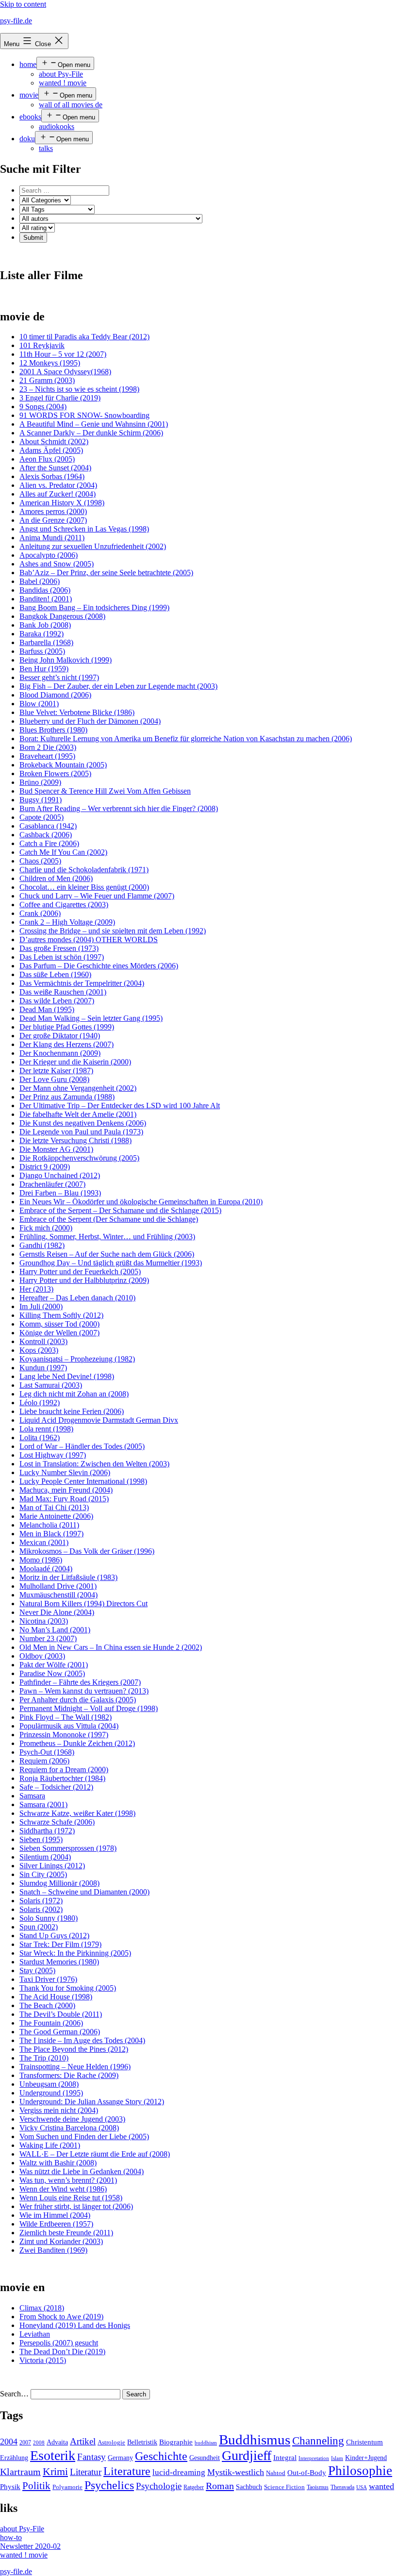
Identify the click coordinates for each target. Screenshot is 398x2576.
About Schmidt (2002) (54, 441)
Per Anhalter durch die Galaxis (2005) (78, 1700)
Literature (127, 2471)
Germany (120, 2458)
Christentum (365, 2442)
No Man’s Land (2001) (55, 1630)
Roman (220, 2486)
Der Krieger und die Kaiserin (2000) (75, 1062)
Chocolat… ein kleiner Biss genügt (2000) (84, 887)
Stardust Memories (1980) (59, 1962)
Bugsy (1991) (41, 800)
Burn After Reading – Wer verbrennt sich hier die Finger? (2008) (119, 808)
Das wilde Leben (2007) (57, 1001)
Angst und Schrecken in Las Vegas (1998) (84, 529)
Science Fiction (284, 2487)
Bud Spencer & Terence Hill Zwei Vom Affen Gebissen (105, 791)
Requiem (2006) (44, 1761)
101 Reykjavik (42, 345)
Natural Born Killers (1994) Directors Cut (83, 1604)
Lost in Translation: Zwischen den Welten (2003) (94, 1464)
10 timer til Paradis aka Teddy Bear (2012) (84, 337)
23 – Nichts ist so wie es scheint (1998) (79, 389)
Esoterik (53, 2455)
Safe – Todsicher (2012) (56, 1787)
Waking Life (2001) (50, 2145)
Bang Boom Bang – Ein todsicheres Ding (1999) (94, 607)
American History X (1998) (62, 503)
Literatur (86, 2472)
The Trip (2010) (44, 2058)
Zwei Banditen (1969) (53, 2250)
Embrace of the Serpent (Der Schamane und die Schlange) (109, 1219)
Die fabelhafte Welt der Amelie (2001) (78, 1114)
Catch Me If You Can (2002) (63, 852)
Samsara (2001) (43, 1804)
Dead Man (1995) (47, 1009)
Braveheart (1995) (47, 756)
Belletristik (142, 2442)
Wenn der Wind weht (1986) (63, 2189)
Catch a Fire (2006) (49, 843)
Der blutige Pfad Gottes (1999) (67, 1027)
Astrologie (111, 2443)
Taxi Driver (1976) (48, 1979)
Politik (36, 2486)
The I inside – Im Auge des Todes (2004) (82, 2040)
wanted (381, 2486)
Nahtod (276, 2473)
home (28, 64)
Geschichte (161, 2456)
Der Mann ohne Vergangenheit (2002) (78, 1088)
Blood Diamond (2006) (55, 695)
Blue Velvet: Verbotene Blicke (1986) (77, 712)
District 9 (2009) (45, 1167)
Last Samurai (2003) (51, 1385)
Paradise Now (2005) (52, 1673)
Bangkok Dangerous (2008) (62, 616)
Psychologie (159, 2486)
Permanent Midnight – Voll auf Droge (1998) (89, 1708)
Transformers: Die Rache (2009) (69, 2075)
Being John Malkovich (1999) (66, 660)
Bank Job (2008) (45, 625)
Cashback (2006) (46, 835)
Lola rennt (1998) (46, 1429)
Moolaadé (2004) (46, 1569)
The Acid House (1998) (56, 1997)
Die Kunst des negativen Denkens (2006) (83, 1123)
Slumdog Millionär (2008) (59, 1883)
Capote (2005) (41, 817)
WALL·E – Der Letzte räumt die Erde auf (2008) (95, 2154)
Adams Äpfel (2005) (51, 450)
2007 (25, 2443)
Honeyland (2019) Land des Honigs (75, 2325)
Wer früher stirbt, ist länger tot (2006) (76, 2206)
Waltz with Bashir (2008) (58, 2163)
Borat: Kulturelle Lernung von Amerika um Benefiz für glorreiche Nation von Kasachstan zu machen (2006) (186, 739)
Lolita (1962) (40, 1438)
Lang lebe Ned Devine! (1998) (67, 1376)
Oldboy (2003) (42, 1656)
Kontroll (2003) (43, 1341)
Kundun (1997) (43, 1368)
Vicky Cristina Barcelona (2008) (69, 2128)
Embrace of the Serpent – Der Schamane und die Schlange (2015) (120, 1210)
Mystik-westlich (236, 2472)
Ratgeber (194, 2487)
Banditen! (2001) (46, 599)
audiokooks (57, 126)
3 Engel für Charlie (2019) (60, 398)
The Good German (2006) (60, 2032)
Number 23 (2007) (48, 1638)
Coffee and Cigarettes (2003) (64, 905)
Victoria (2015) (43, 2360)
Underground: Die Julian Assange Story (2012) (92, 2102)
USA (362, 2487)
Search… (14, 2394)
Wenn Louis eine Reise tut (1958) (71, 2198)
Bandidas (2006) (45, 590)
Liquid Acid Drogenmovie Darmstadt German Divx (99, 1420)
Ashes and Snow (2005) (57, 564)
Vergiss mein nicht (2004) (59, 2110)
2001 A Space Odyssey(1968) (65, 372)
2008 (39, 2443)
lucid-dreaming (179, 2472)
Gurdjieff (247, 2455)
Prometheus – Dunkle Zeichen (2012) (77, 1743)
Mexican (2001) (44, 1542)
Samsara (32, 1796)
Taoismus (318, 2487)
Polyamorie (67, 2487)
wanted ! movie (63, 83)
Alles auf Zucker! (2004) (58, 494)
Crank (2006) (40, 913)
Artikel (83, 2442)
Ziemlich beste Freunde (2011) (66, 2233)
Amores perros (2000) (53, 511)
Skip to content (23, 4)
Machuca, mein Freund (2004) (66, 1490)
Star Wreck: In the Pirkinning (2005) (75, 1953)
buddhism (206, 2443)
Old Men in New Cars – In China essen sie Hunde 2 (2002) (111, 1647)
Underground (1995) (51, 2093)
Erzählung (14, 2458)
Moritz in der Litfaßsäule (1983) (68, 1577)
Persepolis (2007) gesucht (59, 2343)
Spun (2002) (39, 1927)
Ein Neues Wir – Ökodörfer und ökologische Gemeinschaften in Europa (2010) (141, 1202)
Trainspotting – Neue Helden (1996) (75, 2067)
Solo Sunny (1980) (49, 1918)
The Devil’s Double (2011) (61, 2014)
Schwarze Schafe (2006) (57, 1822)
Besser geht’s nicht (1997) (59, 677)
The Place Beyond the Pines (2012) (74, 2049)
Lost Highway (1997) (53, 1455)
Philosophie (360, 2471)
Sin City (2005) (43, 1874)
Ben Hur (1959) (44, 669)
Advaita (57, 2442)
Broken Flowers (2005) (55, 773)
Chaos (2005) (40, 861)
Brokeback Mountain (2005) (63, 765)
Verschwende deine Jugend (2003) (72, 2119)
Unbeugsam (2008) (49, 2084)
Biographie (176, 2442)
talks (46, 148)
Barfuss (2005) (42, 651)
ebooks (30, 117)
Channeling (318, 2441)
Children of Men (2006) (56, 878)
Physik (10, 2487)
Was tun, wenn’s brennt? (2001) (68, 2180)
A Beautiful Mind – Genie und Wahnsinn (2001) (94, 424)
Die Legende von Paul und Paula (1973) (81, 1132)
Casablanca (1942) (48, 826)
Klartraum (20, 2472)
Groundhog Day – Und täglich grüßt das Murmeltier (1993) (111, 1263)
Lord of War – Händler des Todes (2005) (82, 1446)
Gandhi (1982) (42, 1245)
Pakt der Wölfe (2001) (54, 1665)
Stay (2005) (37, 1970)
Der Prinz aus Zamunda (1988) (67, 1097)
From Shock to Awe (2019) (61, 2317)
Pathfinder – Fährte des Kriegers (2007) (80, 1682)
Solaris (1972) (41, 1901)
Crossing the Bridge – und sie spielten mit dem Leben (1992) (113, 931)
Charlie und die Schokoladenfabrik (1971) (84, 870)
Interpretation (314, 2458)
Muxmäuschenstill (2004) (58, 1595)
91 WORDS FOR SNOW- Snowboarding (84, 415)
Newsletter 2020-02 (30, 2546)
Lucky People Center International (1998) (83, 1481)
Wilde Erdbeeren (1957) (56, 2224)
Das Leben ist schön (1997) (62, 957)
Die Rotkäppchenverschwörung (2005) (79, 1158)
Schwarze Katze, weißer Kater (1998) (77, 1813)
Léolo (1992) (40, 1403)
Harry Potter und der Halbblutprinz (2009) (84, 1280)
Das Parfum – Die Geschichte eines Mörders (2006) (99, 966)
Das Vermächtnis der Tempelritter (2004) (82, 983)
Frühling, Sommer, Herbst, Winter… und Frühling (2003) (107, 1237)
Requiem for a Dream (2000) (64, 1770)
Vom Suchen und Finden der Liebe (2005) (84, 2136)
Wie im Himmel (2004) (55, 2215)
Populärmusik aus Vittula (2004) (69, 1726)
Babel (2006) (40, 581)
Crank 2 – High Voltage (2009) (67, 922)
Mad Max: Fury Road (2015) (64, 1499)
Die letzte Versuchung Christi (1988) (75, 1140)
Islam (337, 2458)
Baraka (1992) (41, 634)
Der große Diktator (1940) (60, 1036)
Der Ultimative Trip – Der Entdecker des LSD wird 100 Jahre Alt (120, 1105)
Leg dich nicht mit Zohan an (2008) (74, 1394)
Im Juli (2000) (41, 1306)
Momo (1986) (41, 1560)
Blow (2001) (39, 704)
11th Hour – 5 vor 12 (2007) (63, 354)
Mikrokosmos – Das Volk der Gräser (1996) (87, 1551)
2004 (9, 2442)
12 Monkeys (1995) (50, 363)
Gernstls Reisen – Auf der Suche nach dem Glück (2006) (107, 1254)
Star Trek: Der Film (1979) (60, 1944)
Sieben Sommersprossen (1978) (68, 1848)
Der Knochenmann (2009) (60, 1053)
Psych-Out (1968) (47, 1752)
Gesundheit (205, 2458)
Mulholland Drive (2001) (58, 1586)
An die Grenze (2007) (53, 520)
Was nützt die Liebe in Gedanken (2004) (82, 2171)
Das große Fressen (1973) (59, 948)
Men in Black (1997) (51, 1534)
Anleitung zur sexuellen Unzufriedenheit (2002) (93, 546)
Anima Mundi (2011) (52, 538)
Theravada (342, 2487)
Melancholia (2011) (49, 1525)
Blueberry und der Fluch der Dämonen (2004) (90, 721)
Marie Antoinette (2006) (56, 1516)
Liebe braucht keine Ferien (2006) (72, 1411)
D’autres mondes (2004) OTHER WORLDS (89, 939)
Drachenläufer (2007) (52, 1184)
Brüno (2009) (40, 782)
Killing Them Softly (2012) (61, 1315)
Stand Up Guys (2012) (54, 1936)
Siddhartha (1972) (47, 1831)
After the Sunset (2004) (55, 468)
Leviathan (35, 2334)
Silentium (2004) (45, 1857)
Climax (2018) (42, 2308)
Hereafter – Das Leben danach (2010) (77, 1298)
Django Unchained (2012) (60, 1175)
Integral (285, 2458)
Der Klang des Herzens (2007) (66, 1044)
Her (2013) (36, 1289)
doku (27, 139)
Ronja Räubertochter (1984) (62, 1778)
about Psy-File (61, 74)
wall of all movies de (71, 105)
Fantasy (91, 2457)
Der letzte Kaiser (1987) (56, 1071)
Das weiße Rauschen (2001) (63, 992)
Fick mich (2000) (46, 1228)
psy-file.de (16, 21)
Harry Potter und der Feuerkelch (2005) (80, 1271)
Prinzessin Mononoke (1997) (64, 1735)
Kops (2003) (39, 1350)
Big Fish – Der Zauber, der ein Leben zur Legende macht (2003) (118, 686)
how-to (11, 2537)
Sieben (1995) (41, 1839)
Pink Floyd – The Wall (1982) (66, 1717)
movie (29, 95)
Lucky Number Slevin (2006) (65, 1472)
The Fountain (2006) (51, 2023)
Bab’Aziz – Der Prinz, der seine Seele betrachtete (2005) (106, 573)
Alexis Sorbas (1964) (52, 476)
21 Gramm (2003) (47, 380)
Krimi (55, 2472)
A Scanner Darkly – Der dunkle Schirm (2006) (91, 433)
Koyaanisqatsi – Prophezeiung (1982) (77, 1359)
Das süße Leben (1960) (55, 974)
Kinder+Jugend (366, 2458)
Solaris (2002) (41, 1909)
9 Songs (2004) (43, 407)
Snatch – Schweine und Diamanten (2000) (84, 1892)
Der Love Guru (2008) (54, 1079)
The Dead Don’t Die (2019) (62, 2352)
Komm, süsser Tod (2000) (59, 1324)
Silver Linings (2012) (52, 1866)
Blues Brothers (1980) (53, 730)
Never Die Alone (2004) (57, 1612)
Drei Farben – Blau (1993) (60, 1193)
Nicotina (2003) (44, 1621)
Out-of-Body (307, 2473)
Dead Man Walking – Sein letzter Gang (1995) (91, 1018)
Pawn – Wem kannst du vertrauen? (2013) (84, 1691)
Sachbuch (249, 2487)
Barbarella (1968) (46, 642)
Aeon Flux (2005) (47, 459)
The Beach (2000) (47, 2005)
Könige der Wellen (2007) (59, 1333)
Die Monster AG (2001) (56, 1149)
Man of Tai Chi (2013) (54, 1507)
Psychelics (109, 2485)
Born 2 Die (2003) (48, 747)
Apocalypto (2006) (49, 555)
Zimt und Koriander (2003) (61, 2241)
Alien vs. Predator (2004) (58, 485)
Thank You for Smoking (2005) (68, 1988)
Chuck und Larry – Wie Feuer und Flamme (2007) (97, 896)
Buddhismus (255, 2440)
